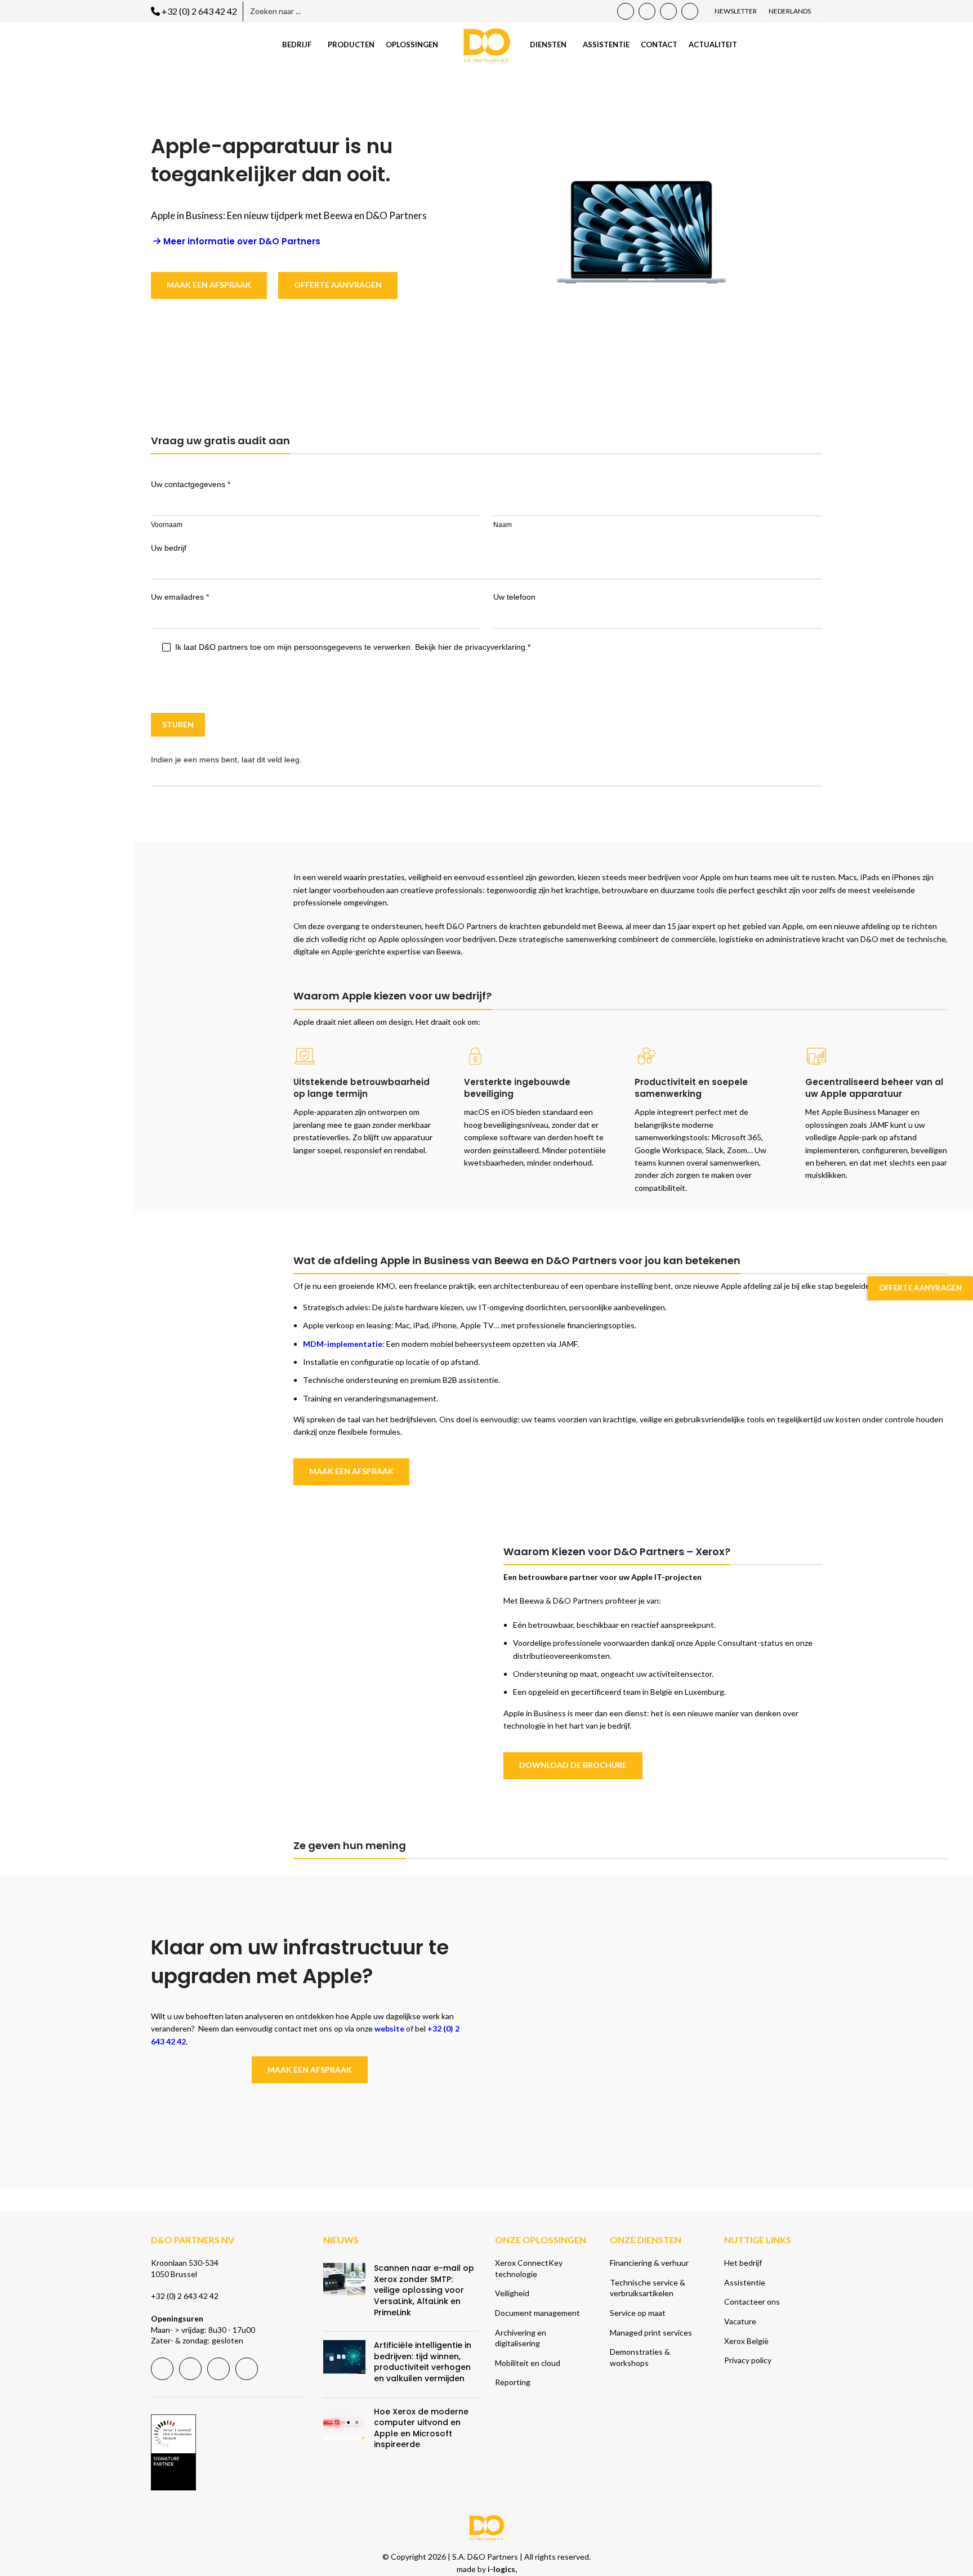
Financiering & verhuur (649, 2263)
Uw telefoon (514, 597)
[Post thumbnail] (344, 2293)
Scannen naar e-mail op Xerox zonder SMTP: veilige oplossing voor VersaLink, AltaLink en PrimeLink (424, 2290)
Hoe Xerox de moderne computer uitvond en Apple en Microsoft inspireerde (421, 2428)
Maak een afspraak (209, 285)
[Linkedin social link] (668, 11)
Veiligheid (512, 2293)
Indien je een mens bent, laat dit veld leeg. (226, 760)
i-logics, (502, 2569)
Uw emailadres (180, 597)
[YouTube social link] (647, 11)
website (389, 2028)
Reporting (513, 2382)
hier (445, 647)
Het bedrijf (743, 2263)
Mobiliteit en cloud (528, 2363)
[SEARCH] (399, 12)
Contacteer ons (752, 2302)
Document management (537, 2313)
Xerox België (746, 2341)
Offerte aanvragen (920, 1288)
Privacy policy (748, 2360)
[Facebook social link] (626, 11)
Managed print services (651, 2332)
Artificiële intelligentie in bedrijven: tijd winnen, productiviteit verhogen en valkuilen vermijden (423, 2362)
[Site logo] (487, 44)
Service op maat (638, 2313)
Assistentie (745, 2282)
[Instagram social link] (690, 11)
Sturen (178, 724)
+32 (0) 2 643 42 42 (199, 11)
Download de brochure (573, 1765)
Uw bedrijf (169, 548)
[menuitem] (792, 11)
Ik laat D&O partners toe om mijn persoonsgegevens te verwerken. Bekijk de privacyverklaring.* (352, 647)
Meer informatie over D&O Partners (242, 242)
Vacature (740, 2321)
